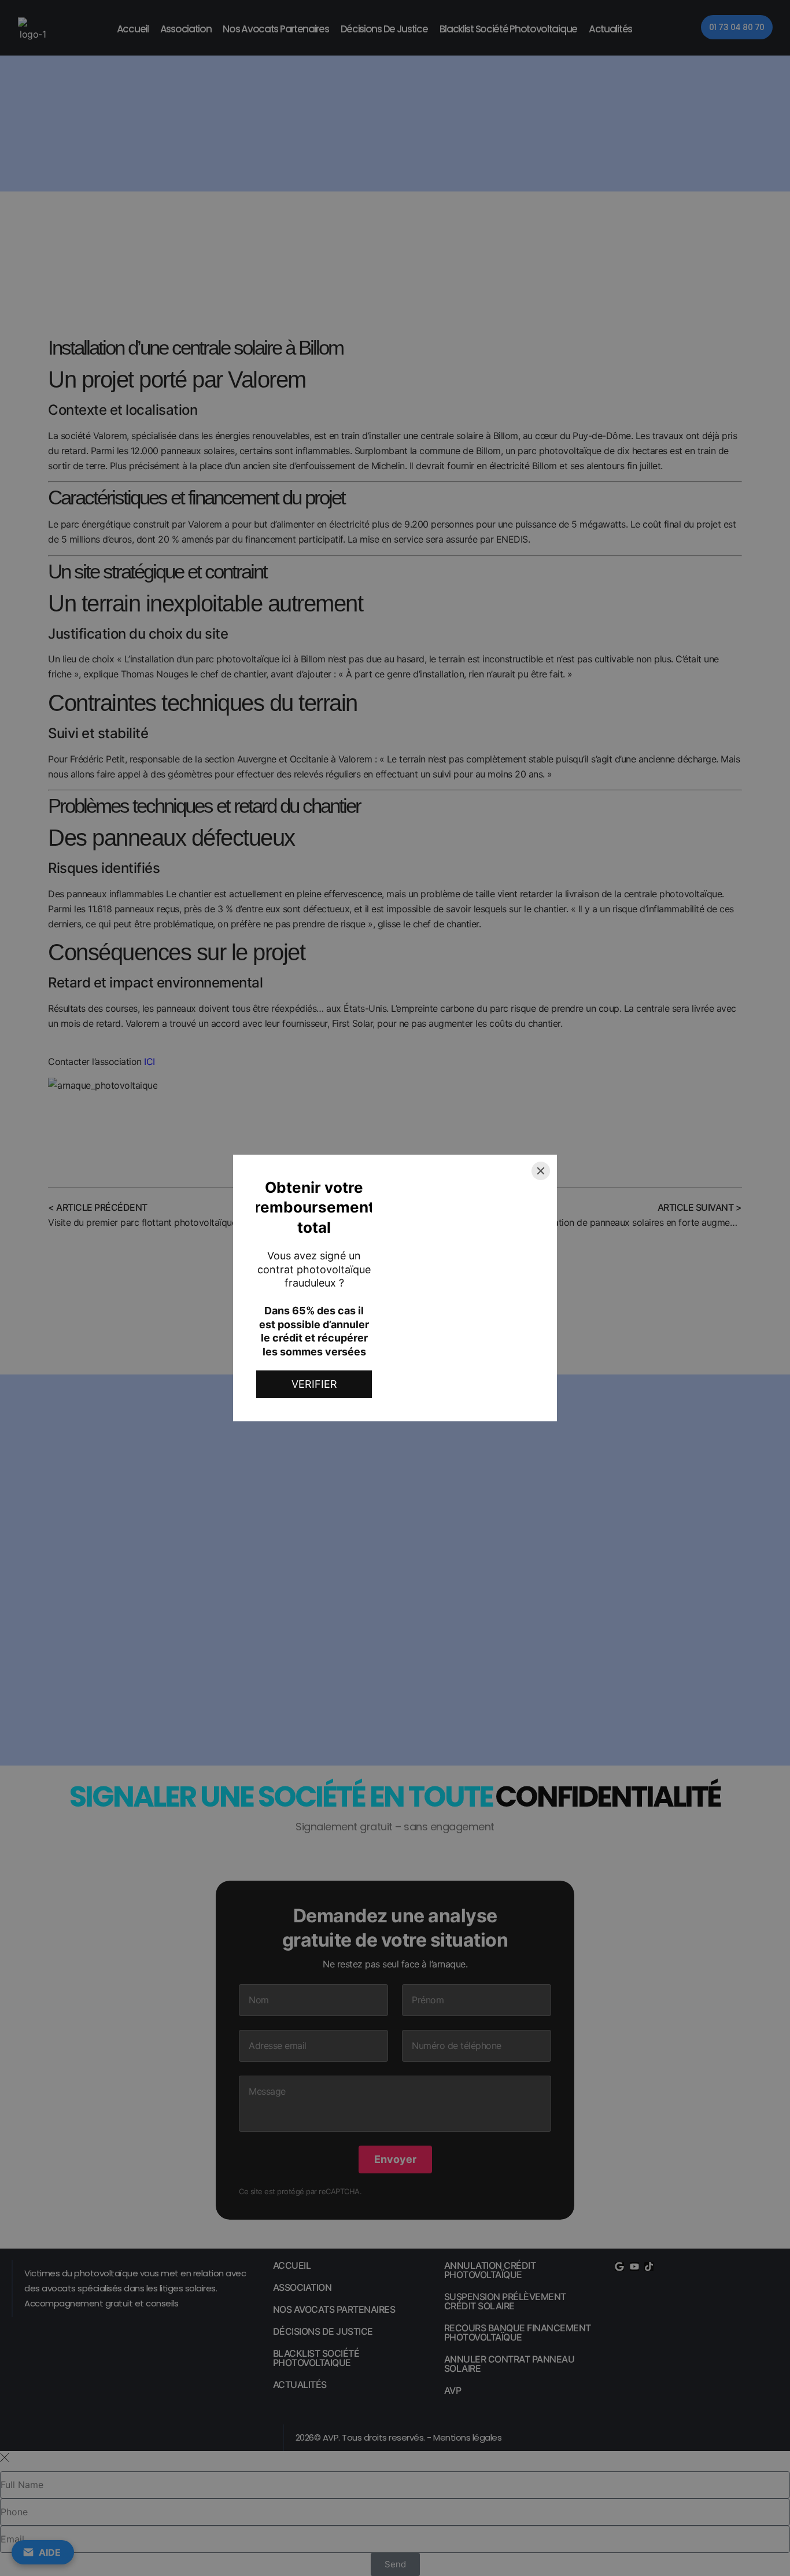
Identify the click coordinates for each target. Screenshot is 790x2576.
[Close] (541, 1171)
